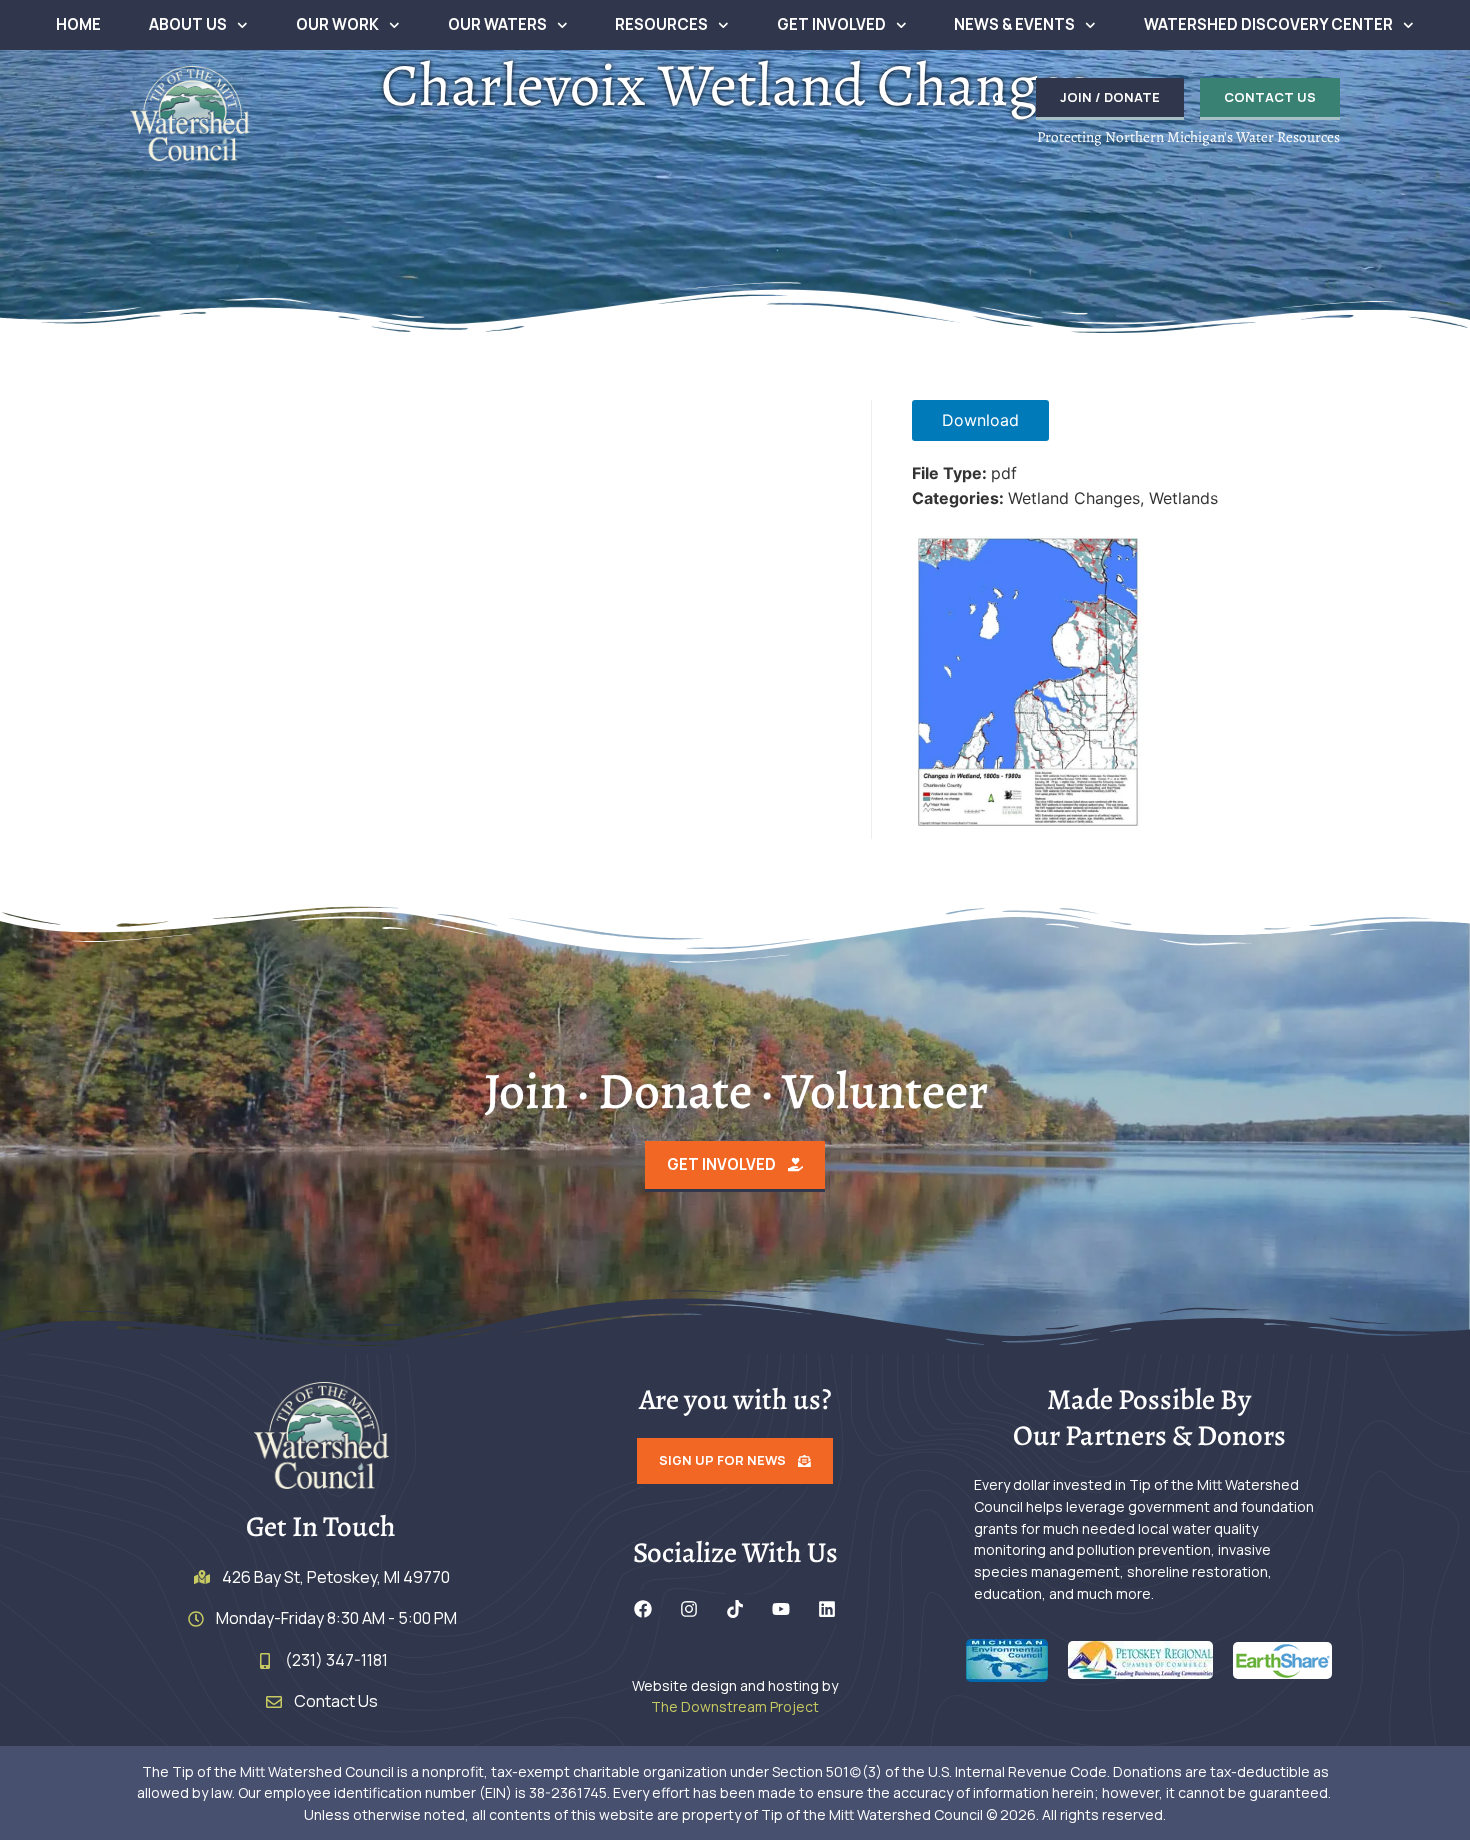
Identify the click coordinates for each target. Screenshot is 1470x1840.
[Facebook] (643, 1609)
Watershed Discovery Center (1268, 24)
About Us (188, 24)
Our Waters (497, 24)
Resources (661, 24)
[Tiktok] (735, 1609)
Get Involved (831, 24)
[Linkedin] (827, 1609)
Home (78, 24)
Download (980, 420)
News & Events (1014, 24)
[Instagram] (689, 1609)
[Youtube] (781, 1609)
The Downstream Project (735, 1706)
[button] (999, 99)
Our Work (337, 24)
